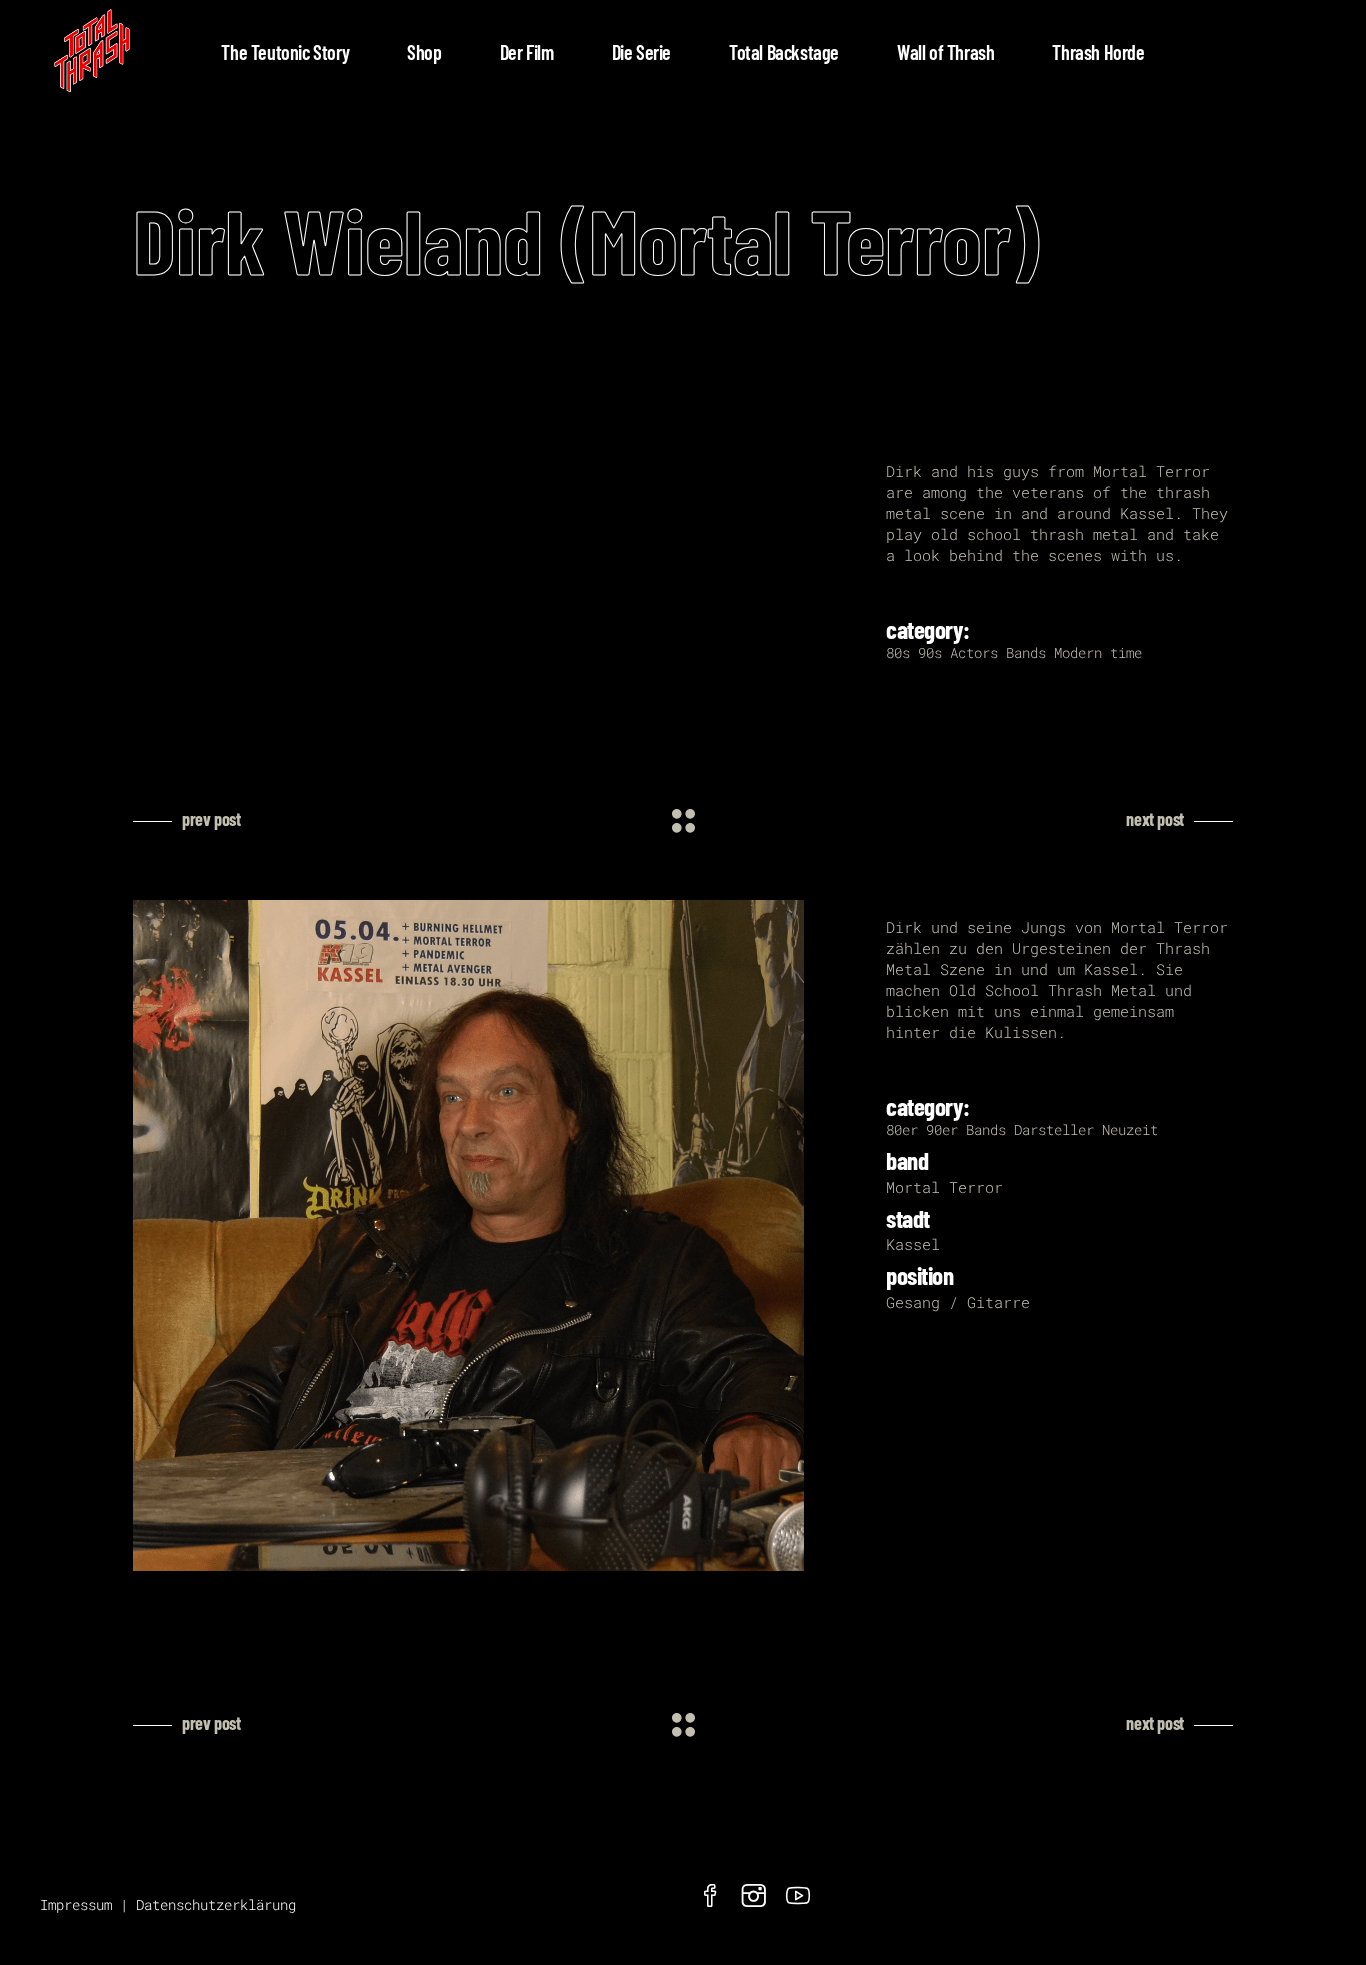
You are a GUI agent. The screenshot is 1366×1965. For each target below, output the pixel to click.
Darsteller (1054, 1129)
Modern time (1098, 652)
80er (902, 1129)
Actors (974, 652)
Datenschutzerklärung (216, 1904)
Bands (1026, 652)
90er (942, 1129)
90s (930, 652)
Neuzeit (1130, 1129)
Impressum (76, 1904)
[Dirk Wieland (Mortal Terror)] (494, 1235)
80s (898, 652)
